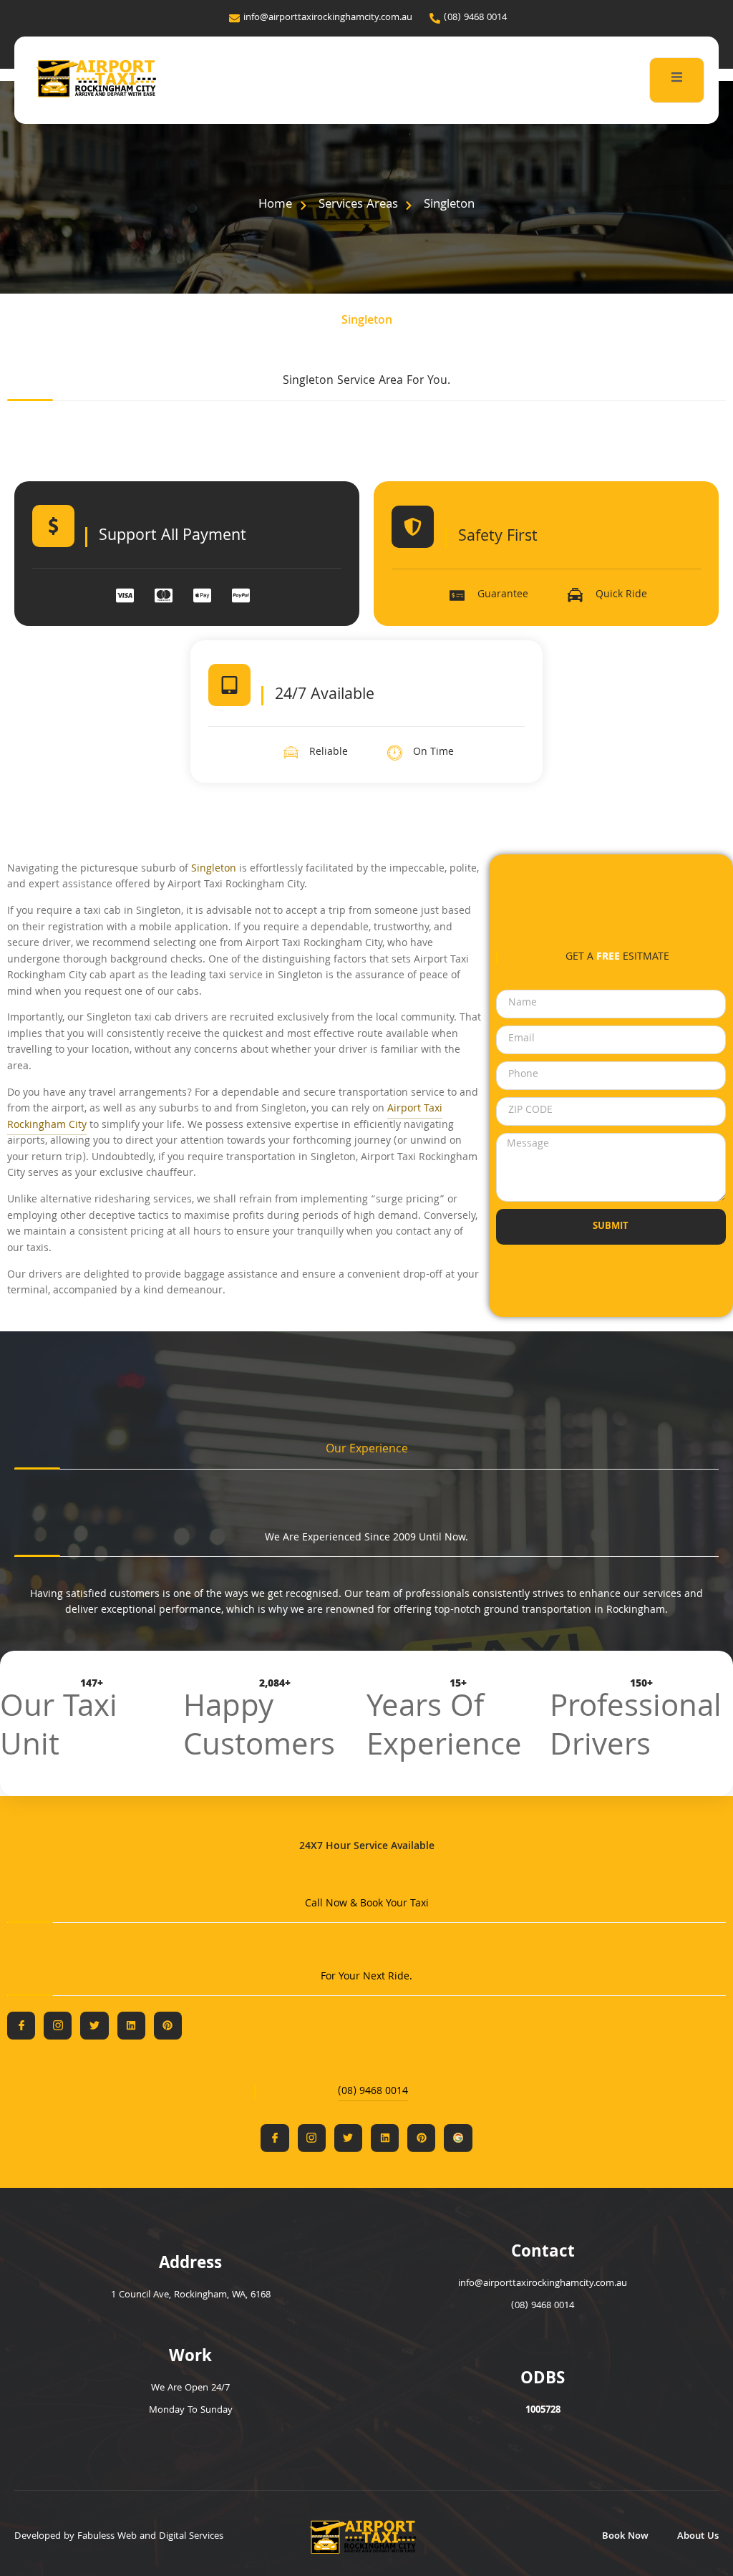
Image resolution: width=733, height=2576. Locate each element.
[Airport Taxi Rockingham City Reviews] (458, 2138)
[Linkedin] (131, 2026)
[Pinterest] (168, 2026)
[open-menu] (677, 80)
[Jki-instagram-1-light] (58, 2026)
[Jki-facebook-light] (21, 2026)
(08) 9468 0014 (373, 2092)
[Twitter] (94, 2026)
